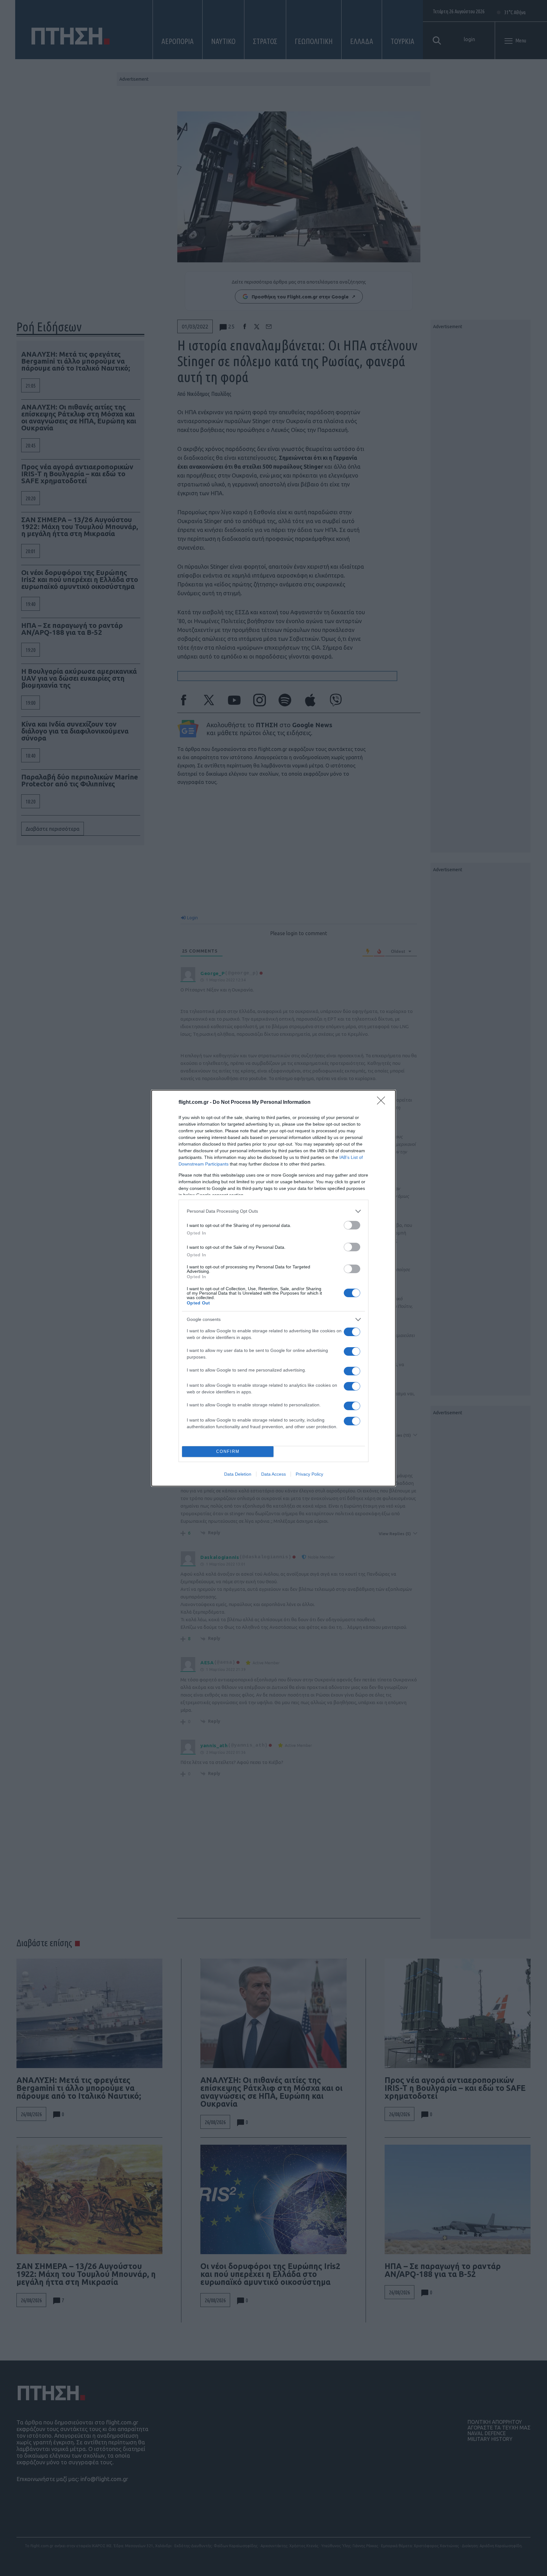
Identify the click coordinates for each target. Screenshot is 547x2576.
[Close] (383, 1103)
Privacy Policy (309, 1474)
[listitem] (273, 1211)
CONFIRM (228, 1451)
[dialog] (273, 1288)
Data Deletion (238, 1474)
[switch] (352, 1225)
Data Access (273, 1474)
